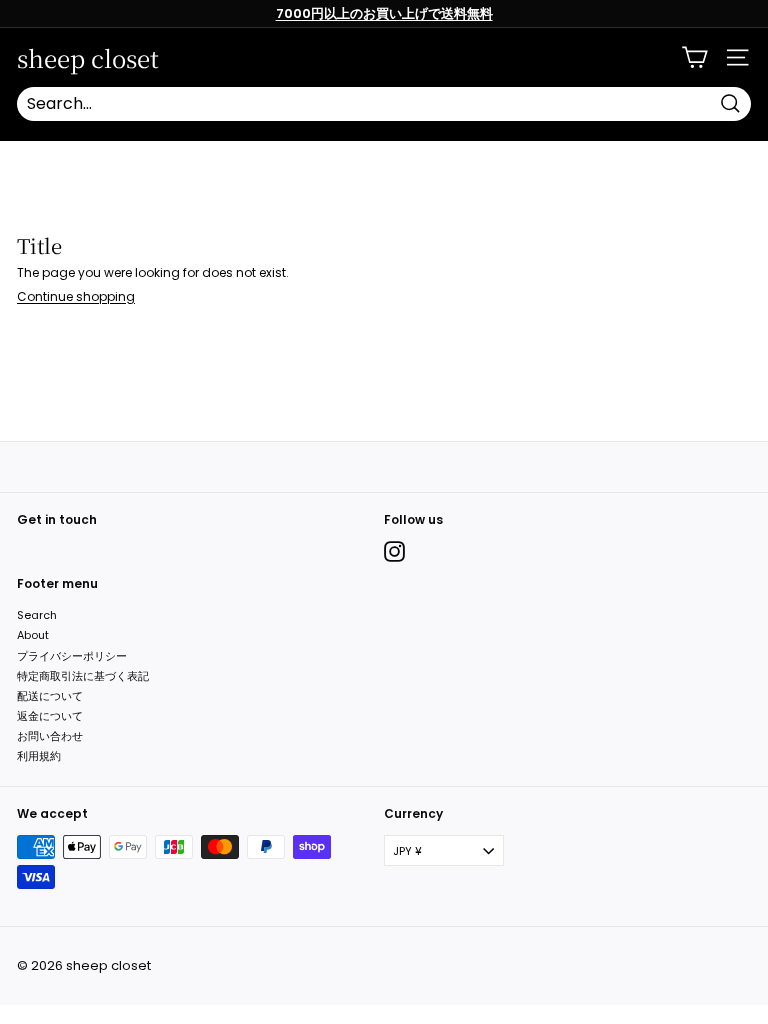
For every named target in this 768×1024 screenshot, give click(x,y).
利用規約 (39, 756)
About (33, 635)
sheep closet (88, 58)
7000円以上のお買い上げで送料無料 (384, 13)
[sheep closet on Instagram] (394, 551)
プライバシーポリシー (72, 656)
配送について (50, 696)
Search (37, 615)
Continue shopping (76, 296)
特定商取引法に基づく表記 (83, 676)
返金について (50, 716)
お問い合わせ (50, 736)
